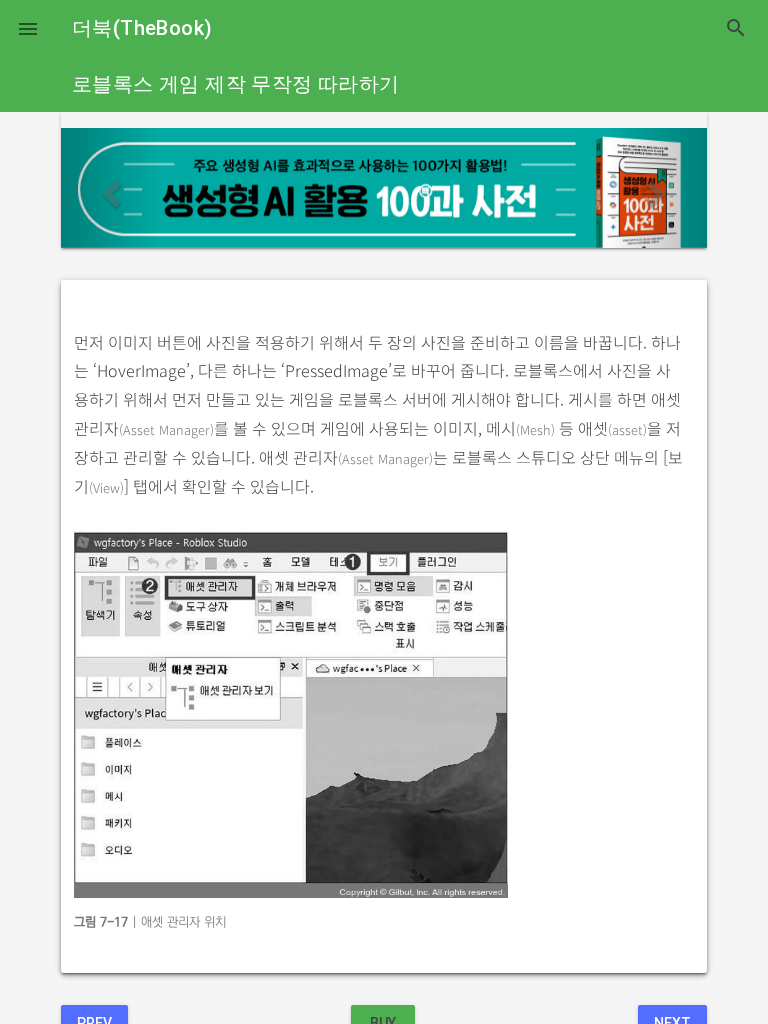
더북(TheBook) (142, 28)
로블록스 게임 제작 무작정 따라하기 (236, 84)
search (736, 28)
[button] (28, 28)
